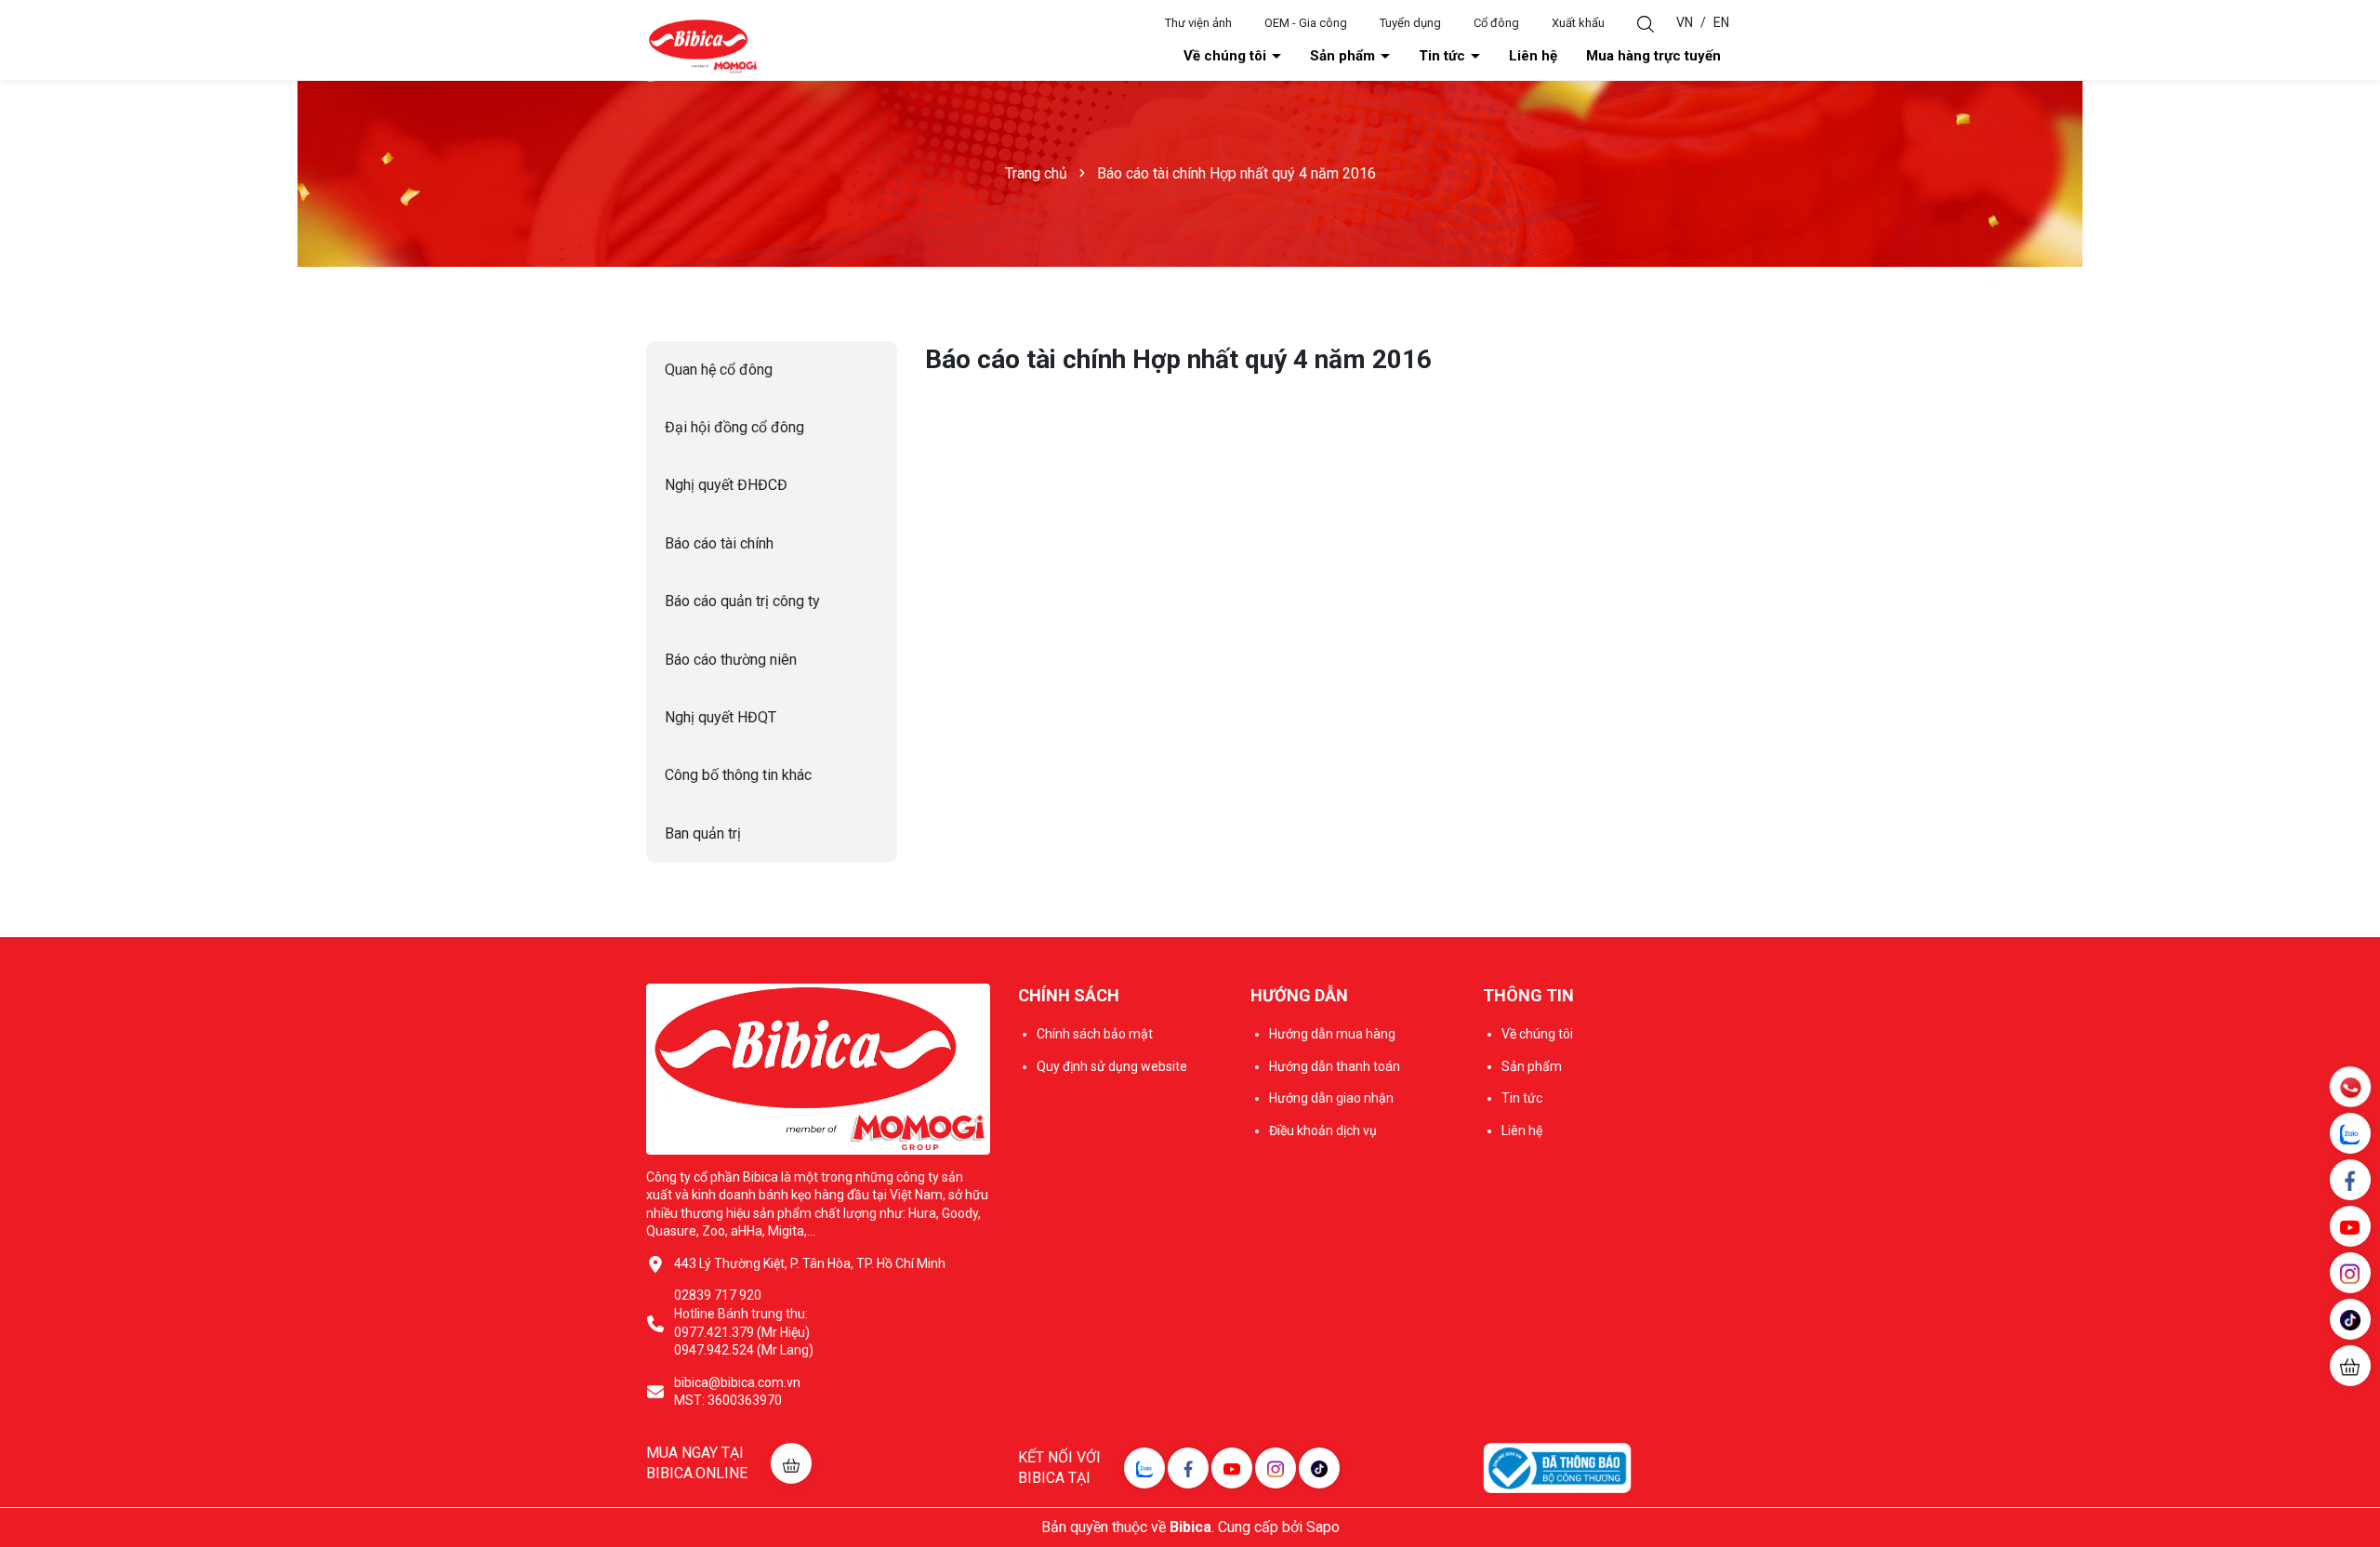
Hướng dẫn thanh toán (1335, 1066)
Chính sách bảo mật (1095, 1034)
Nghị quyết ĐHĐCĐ (726, 485)
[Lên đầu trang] (2352, 1421)
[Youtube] (1232, 1468)
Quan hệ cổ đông (719, 370)
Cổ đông (1496, 23)
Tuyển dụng (1410, 23)
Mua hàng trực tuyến (1653, 56)
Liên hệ (1533, 56)
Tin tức (1444, 56)
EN (1721, 22)
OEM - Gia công (1306, 23)
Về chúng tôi (1227, 56)
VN (1685, 22)
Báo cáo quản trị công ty (742, 601)
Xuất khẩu (1578, 23)
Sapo (1323, 1527)
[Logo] (702, 46)
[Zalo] (1144, 1468)
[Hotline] (2350, 1087)
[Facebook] (1188, 1468)
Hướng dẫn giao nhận (1331, 1098)
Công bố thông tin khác (738, 775)
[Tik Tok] (1319, 1468)
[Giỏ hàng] (2350, 1366)
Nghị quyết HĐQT (721, 717)
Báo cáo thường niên (731, 660)
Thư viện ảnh (1198, 23)
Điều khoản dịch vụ (1323, 1130)
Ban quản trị (703, 833)
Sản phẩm (1344, 56)
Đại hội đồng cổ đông (734, 427)
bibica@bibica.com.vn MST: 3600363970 (737, 1392)
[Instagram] (1276, 1468)
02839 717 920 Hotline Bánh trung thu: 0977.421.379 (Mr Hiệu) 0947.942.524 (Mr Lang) (744, 1322)
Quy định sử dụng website (1112, 1066)
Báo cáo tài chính (719, 543)
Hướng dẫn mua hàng (1332, 1034)
